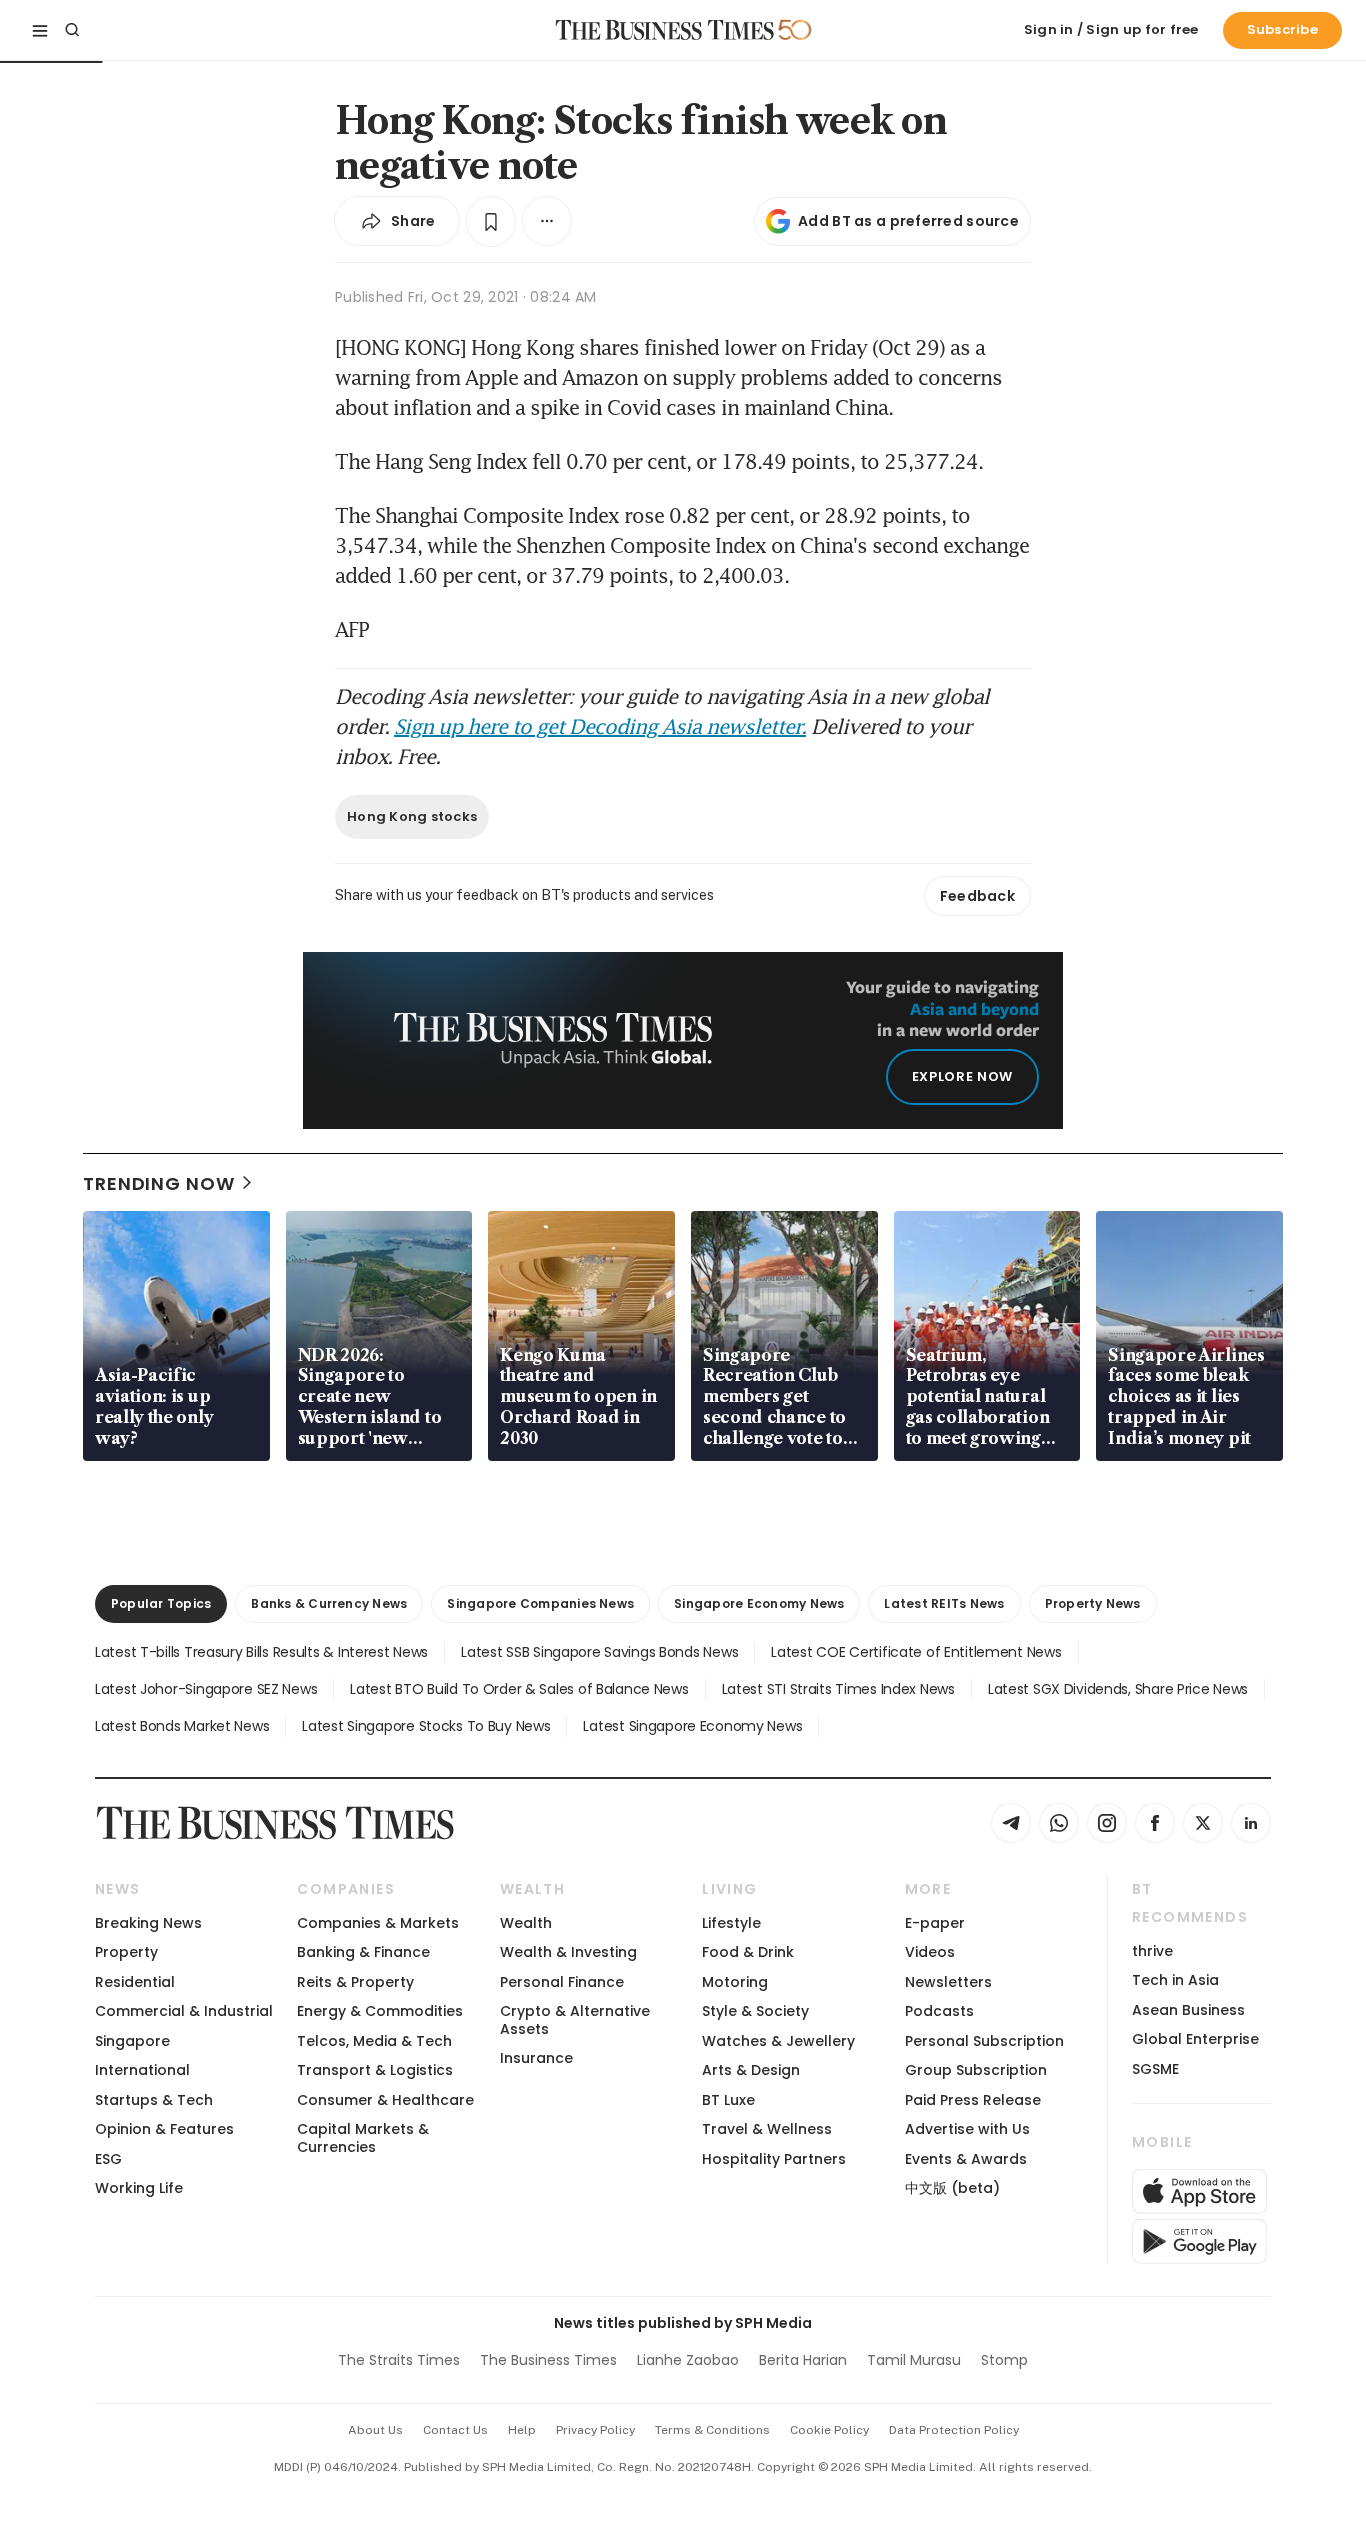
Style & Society (755, 2011)
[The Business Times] (665, 30)
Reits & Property (355, 1982)
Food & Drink (748, 1952)
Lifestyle (731, 1923)
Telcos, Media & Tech (374, 2041)
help (522, 2430)
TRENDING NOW (159, 1183)
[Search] (72, 30)
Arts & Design (751, 2070)
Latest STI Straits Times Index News (838, 1689)
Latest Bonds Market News (182, 1726)
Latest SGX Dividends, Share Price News (1118, 1689)
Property (126, 1952)
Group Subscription (976, 2070)
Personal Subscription (984, 2041)
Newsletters (948, 1982)
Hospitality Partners (774, 2159)
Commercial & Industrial (184, 2011)
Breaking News (148, 1923)
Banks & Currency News (329, 1603)
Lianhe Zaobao (688, 2360)
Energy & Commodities (380, 2011)
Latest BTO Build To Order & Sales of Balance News (519, 1689)
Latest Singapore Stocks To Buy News (426, 1726)
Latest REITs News (944, 1603)
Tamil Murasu (914, 2360)
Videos (930, 1952)
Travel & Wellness (767, 2129)
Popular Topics (161, 1603)
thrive (1152, 1951)
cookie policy (829, 2430)
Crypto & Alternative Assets (575, 2019)
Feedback (977, 896)
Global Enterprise (1195, 2039)
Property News (1093, 1603)
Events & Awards (966, 2159)
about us (375, 2430)
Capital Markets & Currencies (363, 2137)
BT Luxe (728, 2100)
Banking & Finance (363, 1952)
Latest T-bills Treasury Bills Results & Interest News (261, 1652)
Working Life (139, 2188)
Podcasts (939, 2011)
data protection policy (954, 2430)
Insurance (536, 2058)
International (142, 2070)
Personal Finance (562, 1982)
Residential (135, 1982)
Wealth (526, 1923)
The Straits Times (399, 2360)
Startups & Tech (154, 2100)
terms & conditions (712, 2430)
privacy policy (595, 2430)
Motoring (735, 1982)
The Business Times (548, 2360)
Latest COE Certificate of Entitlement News (916, 1652)
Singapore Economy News (759, 1603)
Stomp (1004, 2360)
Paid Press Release (973, 2100)
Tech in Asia (1175, 1980)
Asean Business (1188, 2010)
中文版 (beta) (952, 2188)
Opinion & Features (164, 2129)
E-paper (935, 1923)
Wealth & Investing (568, 1952)
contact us (455, 2430)
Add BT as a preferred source (908, 221)
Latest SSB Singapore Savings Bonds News (599, 1652)
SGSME (1155, 2069)
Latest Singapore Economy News (692, 1726)
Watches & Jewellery (778, 2041)
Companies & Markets (378, 1923)
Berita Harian (803, 2360)
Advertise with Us (967, 2129)
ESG (108, 2159)
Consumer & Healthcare (385, 2100)
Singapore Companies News (540, 1603)
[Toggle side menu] (40, 30)
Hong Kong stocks (412, 816)
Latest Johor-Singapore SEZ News (206, 1689)
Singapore (132, 2041)
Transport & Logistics (375, 2070)
